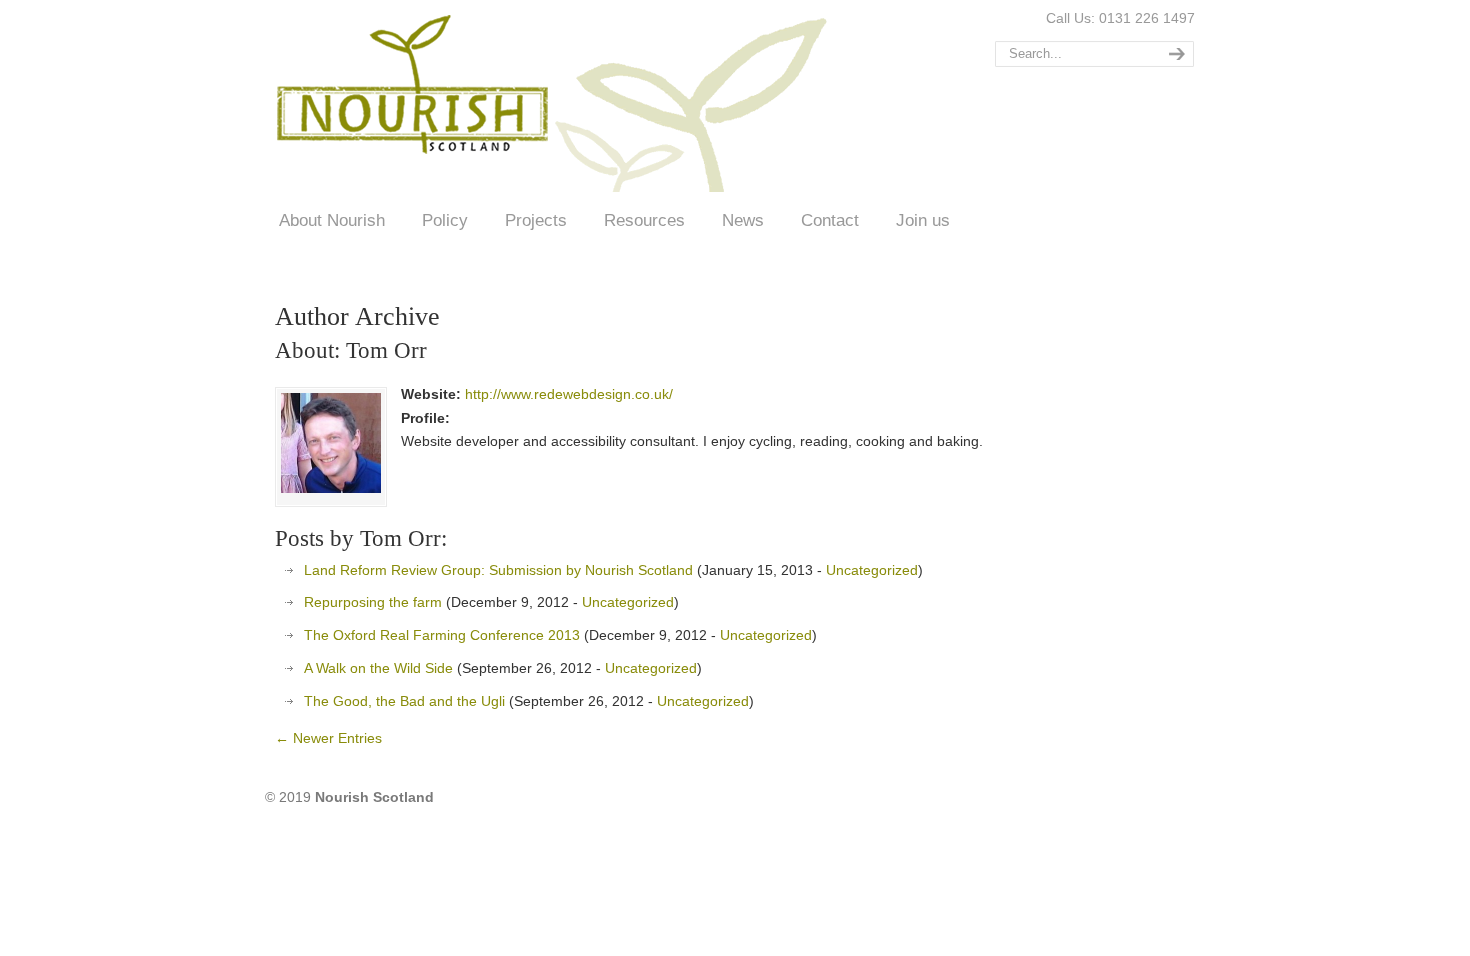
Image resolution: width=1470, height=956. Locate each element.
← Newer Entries (328, 738)
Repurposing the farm (373, 602)
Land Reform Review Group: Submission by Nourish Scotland (498, 570)
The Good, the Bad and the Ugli (404, 701)
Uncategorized (872, 570)
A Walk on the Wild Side (378, 668)
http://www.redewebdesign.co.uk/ (569, 394)
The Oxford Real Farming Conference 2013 (442, 635)
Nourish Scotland (558, 99)
